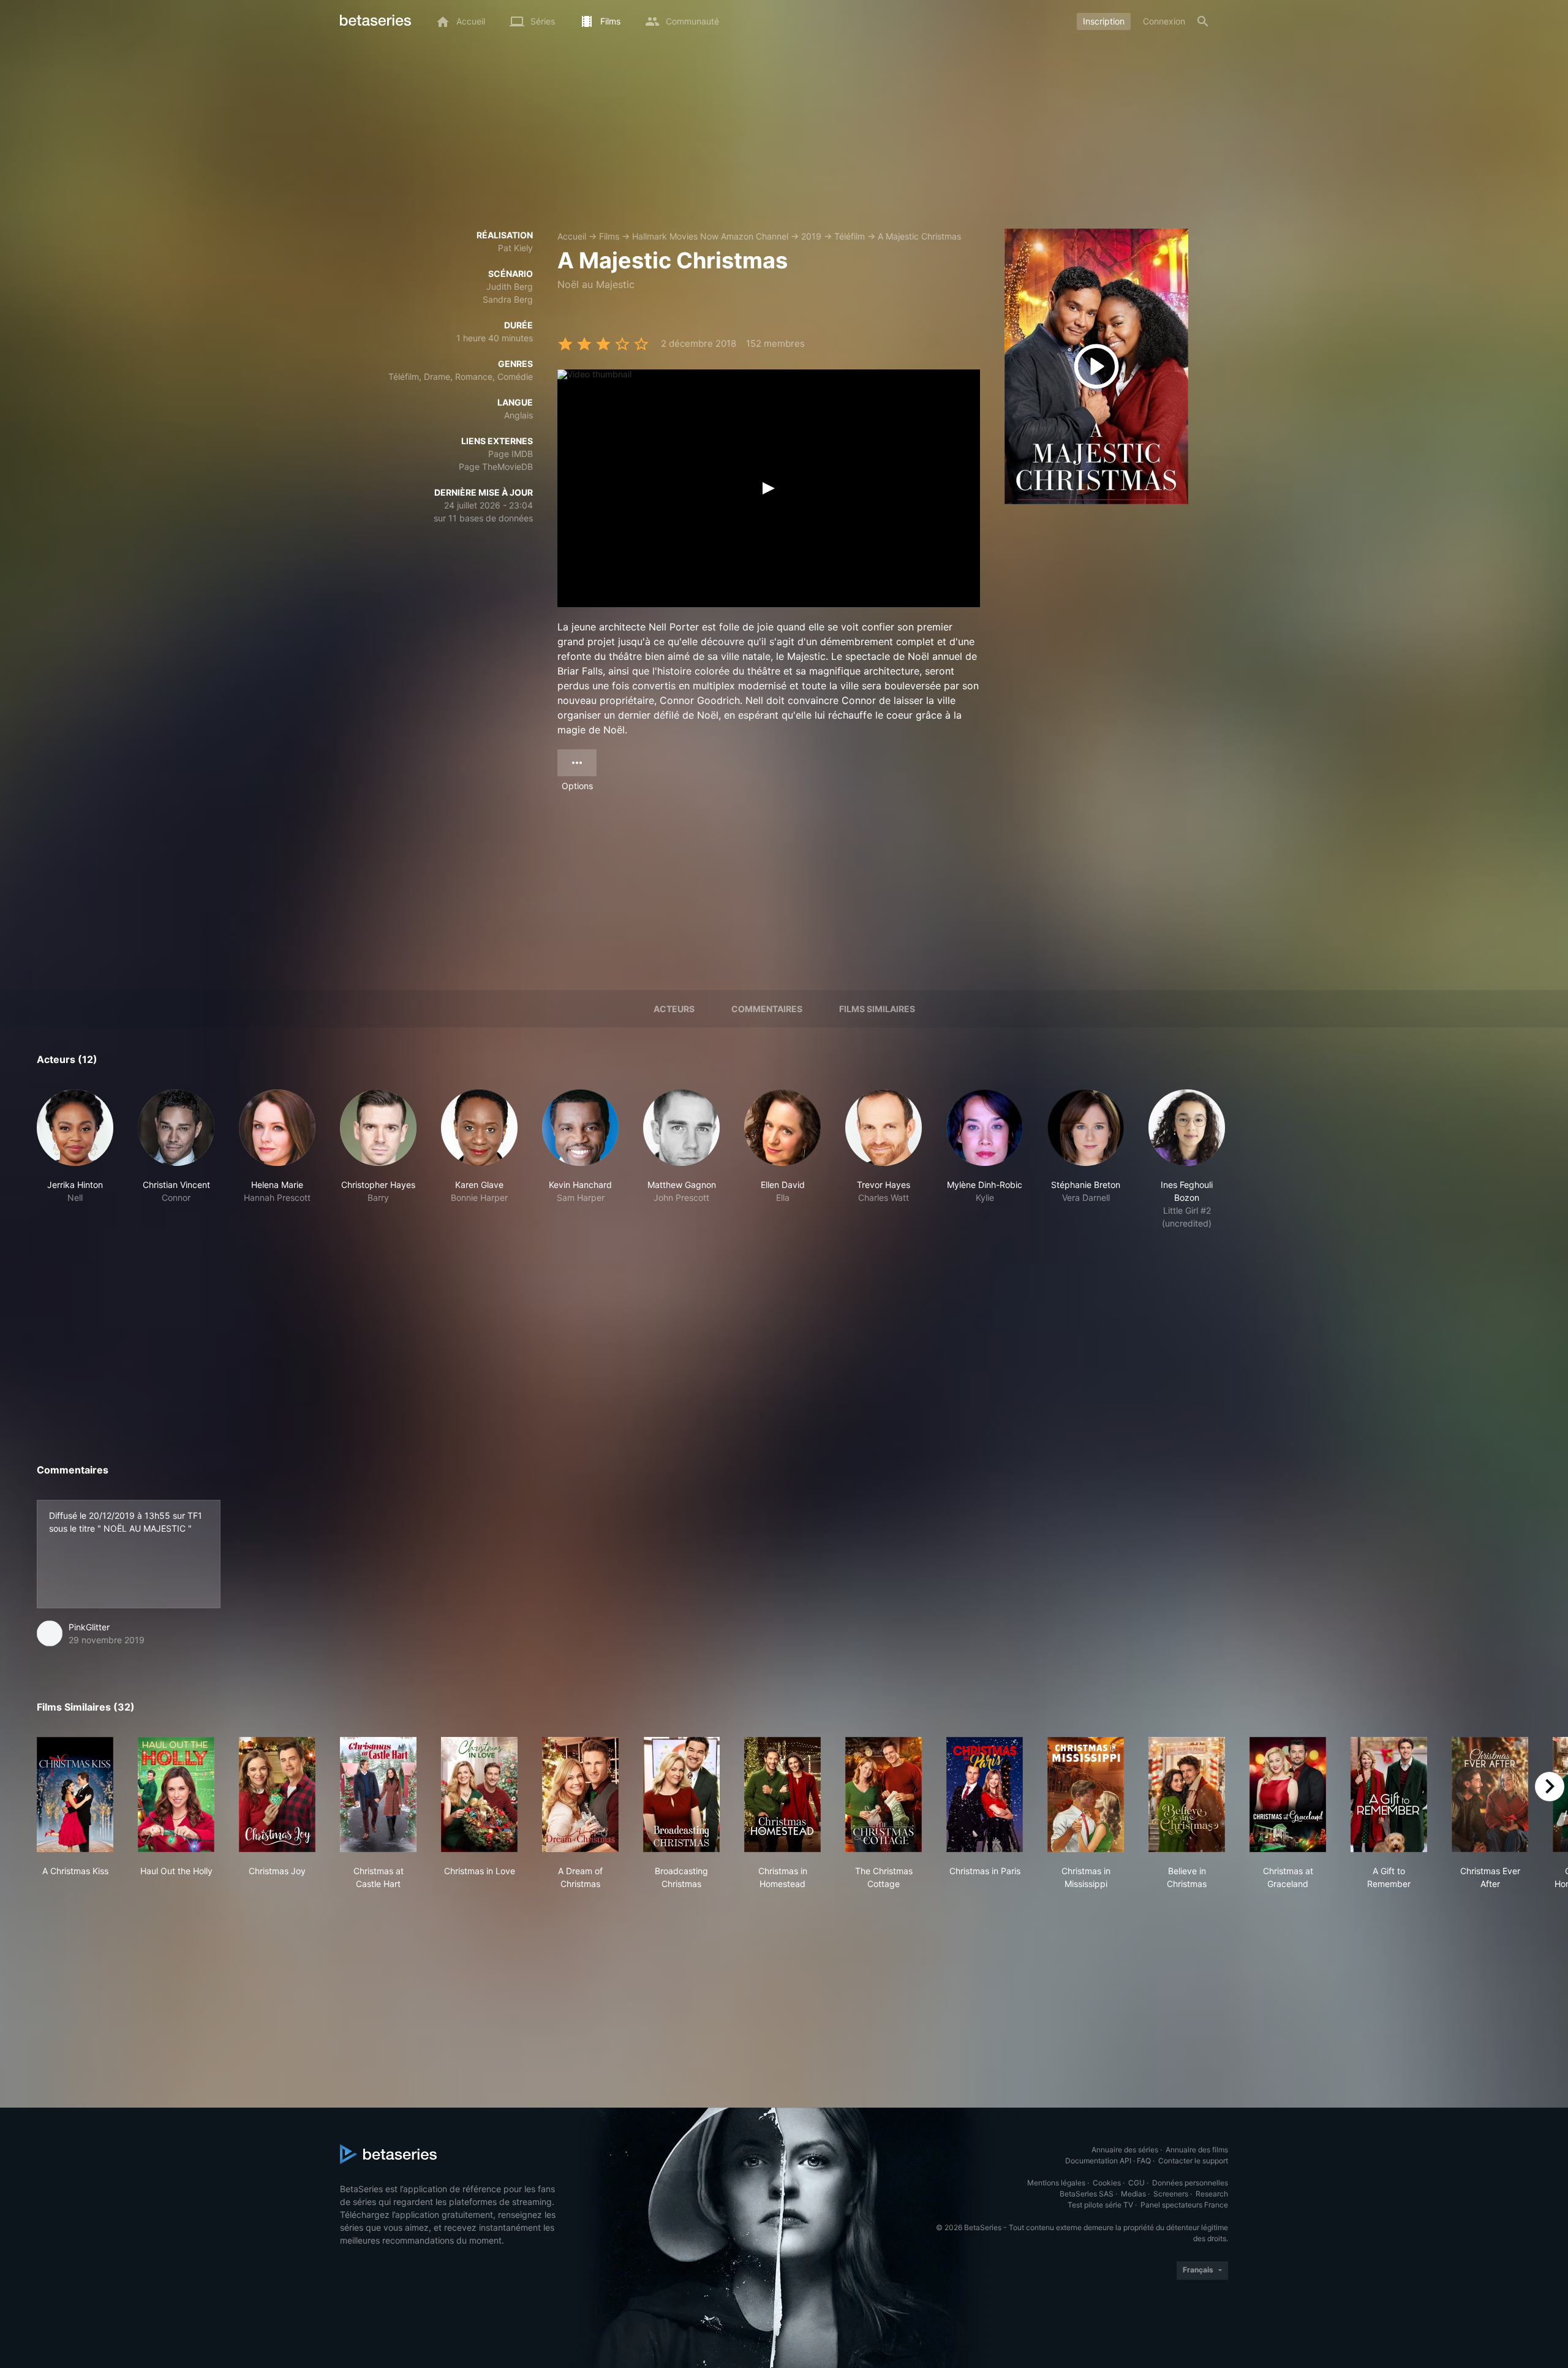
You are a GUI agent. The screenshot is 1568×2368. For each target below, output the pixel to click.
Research (1212, 2194)
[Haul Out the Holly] (176, 1795)
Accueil (572, 236)
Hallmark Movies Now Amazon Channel (710, 236)
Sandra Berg (508, 299)
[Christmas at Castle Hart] (378, 1795)
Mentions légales (1056, 2183)
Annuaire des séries (1125, 2150)
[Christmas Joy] (277, 1795)
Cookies (1107, 2183)
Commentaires (767, 1009)
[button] (75, 1159)
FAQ (1144, 2161)
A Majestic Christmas (919, 236)
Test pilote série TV (1100, 2205)
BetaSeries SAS (1087, 2194)
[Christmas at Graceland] (1288, 1795)
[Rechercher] (1203, 21)
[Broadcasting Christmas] (681, 1795)
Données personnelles (1190, 2183)
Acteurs (674, 1009)
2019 (811, 236)
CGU (1136, 2183)
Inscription (1104, 21)
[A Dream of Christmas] (580, 1795)
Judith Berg (510, 286)
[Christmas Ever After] (1490, 1795)
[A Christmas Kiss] (75, 1795)
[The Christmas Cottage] (884, 1795)
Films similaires (877, 1009)
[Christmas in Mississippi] (1086, 1795)
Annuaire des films (1197, 2150)
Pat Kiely (515, 248)
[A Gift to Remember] (1389, 1795)
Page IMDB (511, 454)
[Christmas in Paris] (985, 1795)
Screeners (1171, 2194)
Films (609, 236)
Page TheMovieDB (496, 467)
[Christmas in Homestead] (782, 1795)
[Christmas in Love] (479, 1795)
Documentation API (1098, 2161)
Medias (1133, 2194)
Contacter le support (1193, 2161)
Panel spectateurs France (1184, 2205)
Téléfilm (850, 236)
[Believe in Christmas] (1187, 1795)
